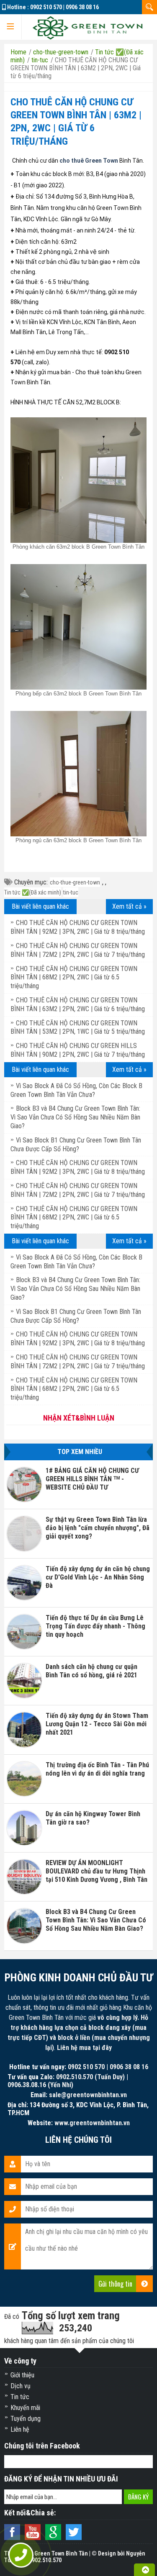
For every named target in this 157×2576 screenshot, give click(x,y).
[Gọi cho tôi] (21, 2555)
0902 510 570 (46, 7)
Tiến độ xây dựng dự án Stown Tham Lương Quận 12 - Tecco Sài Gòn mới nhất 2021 (97, 1724)
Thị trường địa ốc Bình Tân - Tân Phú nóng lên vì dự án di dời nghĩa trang (97, 1769)
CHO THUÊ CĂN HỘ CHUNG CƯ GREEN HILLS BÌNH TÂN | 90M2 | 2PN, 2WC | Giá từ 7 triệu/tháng (78, 1050)
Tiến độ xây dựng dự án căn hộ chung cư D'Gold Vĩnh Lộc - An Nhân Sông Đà (98, 1577)
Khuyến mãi (25, 2408)
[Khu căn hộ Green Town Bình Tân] (87, 27)
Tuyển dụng (26, 2419)
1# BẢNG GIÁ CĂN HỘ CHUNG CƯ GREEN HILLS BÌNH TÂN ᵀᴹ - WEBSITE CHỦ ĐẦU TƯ (92, 1479)
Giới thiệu (22, 2375)
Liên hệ (20, 2429)
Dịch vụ (21, 2386)
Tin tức (20, 2397)
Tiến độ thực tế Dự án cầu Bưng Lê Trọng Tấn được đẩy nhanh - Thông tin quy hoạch (95, 1626)
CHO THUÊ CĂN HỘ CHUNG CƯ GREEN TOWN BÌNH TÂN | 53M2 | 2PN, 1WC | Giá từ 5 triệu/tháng (78, 1027)
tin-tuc (71, 892)
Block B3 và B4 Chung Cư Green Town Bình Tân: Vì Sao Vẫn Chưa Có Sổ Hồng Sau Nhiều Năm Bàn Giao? (75, 1117)
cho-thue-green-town (75, 882)
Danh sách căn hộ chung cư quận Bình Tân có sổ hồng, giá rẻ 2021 (91, 1671)
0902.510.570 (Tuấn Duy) (90, 2077)
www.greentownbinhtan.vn (92, 2123)
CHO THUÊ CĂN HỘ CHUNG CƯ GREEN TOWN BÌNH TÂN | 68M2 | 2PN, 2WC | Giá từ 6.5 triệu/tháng (74, 977)
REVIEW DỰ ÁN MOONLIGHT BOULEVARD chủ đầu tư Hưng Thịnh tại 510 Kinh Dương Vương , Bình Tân (97, 1871)
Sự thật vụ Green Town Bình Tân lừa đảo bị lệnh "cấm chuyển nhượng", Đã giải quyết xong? (98, 1528)
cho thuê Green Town (88, 161)
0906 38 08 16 (82, 7)
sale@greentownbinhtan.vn (88, 2095)
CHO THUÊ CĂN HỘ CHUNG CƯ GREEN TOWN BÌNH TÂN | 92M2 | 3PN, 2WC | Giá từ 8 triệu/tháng (78, 927)
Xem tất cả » (129, 906)
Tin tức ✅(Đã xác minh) (33, 892)
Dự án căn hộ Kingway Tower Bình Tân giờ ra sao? (93, 1818)
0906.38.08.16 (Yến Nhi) (40, 2085)
